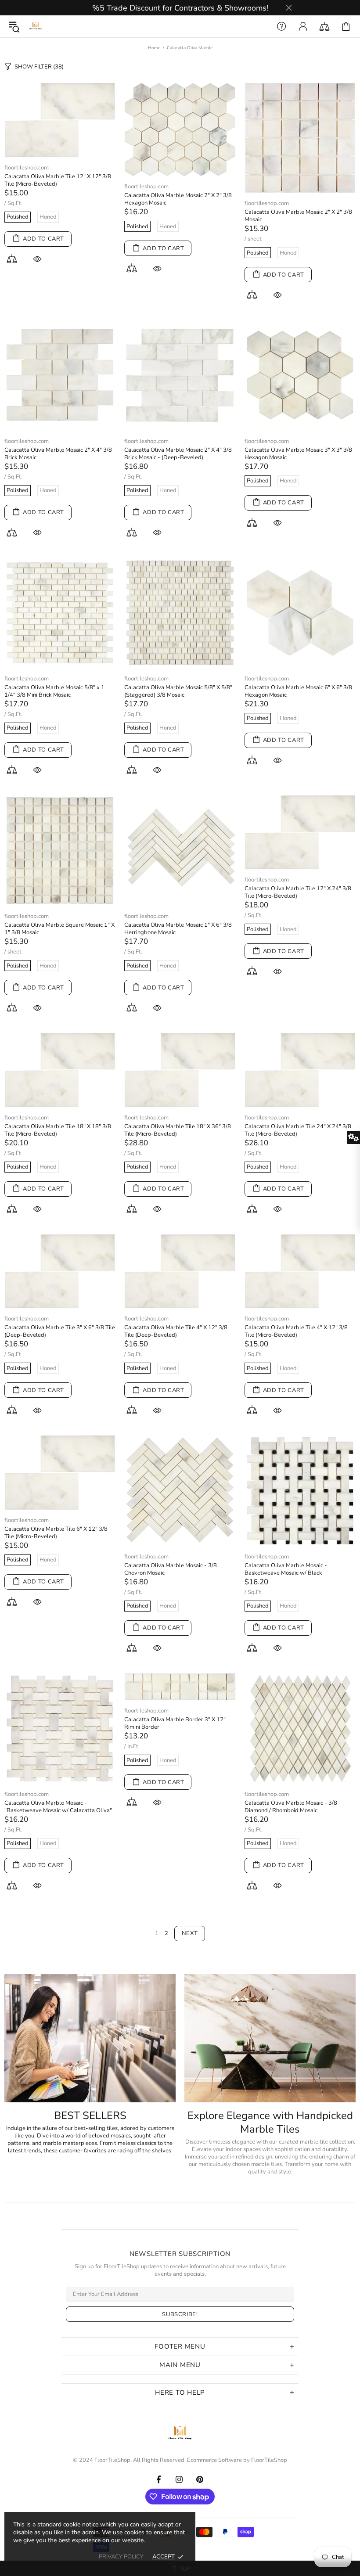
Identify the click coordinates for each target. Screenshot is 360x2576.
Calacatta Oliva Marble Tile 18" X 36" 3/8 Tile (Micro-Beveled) (178, 1130)
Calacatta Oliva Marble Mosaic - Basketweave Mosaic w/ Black (286, 1569)
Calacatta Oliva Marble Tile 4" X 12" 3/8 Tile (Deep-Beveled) (176, 1331)
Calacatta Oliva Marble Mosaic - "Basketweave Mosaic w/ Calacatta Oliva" (58, 1807)
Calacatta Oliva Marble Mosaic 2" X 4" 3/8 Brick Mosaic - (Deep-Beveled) (178, 454)
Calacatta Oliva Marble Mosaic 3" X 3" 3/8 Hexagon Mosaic (298, 454)
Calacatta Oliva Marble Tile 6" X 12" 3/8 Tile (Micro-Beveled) (56, 1533)
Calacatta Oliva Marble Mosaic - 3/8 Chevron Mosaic (171, 1569)
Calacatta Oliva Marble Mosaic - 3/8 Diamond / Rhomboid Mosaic (291, 1807)
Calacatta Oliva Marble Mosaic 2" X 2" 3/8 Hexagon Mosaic (178, 199)
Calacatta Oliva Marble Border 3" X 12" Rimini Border (175, 1723)
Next (190, 1933)
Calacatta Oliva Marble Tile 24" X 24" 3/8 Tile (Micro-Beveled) (298, 1130)
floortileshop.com (27, 168)
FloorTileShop (269, 2460)
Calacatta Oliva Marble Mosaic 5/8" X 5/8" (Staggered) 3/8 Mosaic (178, 691)
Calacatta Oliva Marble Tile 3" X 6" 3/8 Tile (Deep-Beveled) (60, 1331)
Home (154, 48)
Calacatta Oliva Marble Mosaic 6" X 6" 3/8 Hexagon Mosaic (298, 691)
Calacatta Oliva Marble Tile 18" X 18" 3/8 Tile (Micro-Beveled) (58, 1130)
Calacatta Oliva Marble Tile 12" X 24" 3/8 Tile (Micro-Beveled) (298, 892)
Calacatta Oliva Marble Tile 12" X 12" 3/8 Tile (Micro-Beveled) (58, 180)
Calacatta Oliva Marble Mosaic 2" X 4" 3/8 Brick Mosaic (58, 454)
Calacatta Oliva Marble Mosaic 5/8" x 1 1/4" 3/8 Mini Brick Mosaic (54, 691)
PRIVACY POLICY (121, 2557)
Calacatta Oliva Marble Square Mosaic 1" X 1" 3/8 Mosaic (59, 929)
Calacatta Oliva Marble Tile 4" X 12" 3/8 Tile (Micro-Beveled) (296, 1331)
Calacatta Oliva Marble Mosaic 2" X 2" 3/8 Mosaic (298, 216)
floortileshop (36, 26)
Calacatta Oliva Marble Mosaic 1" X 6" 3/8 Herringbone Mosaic (178, 929)
